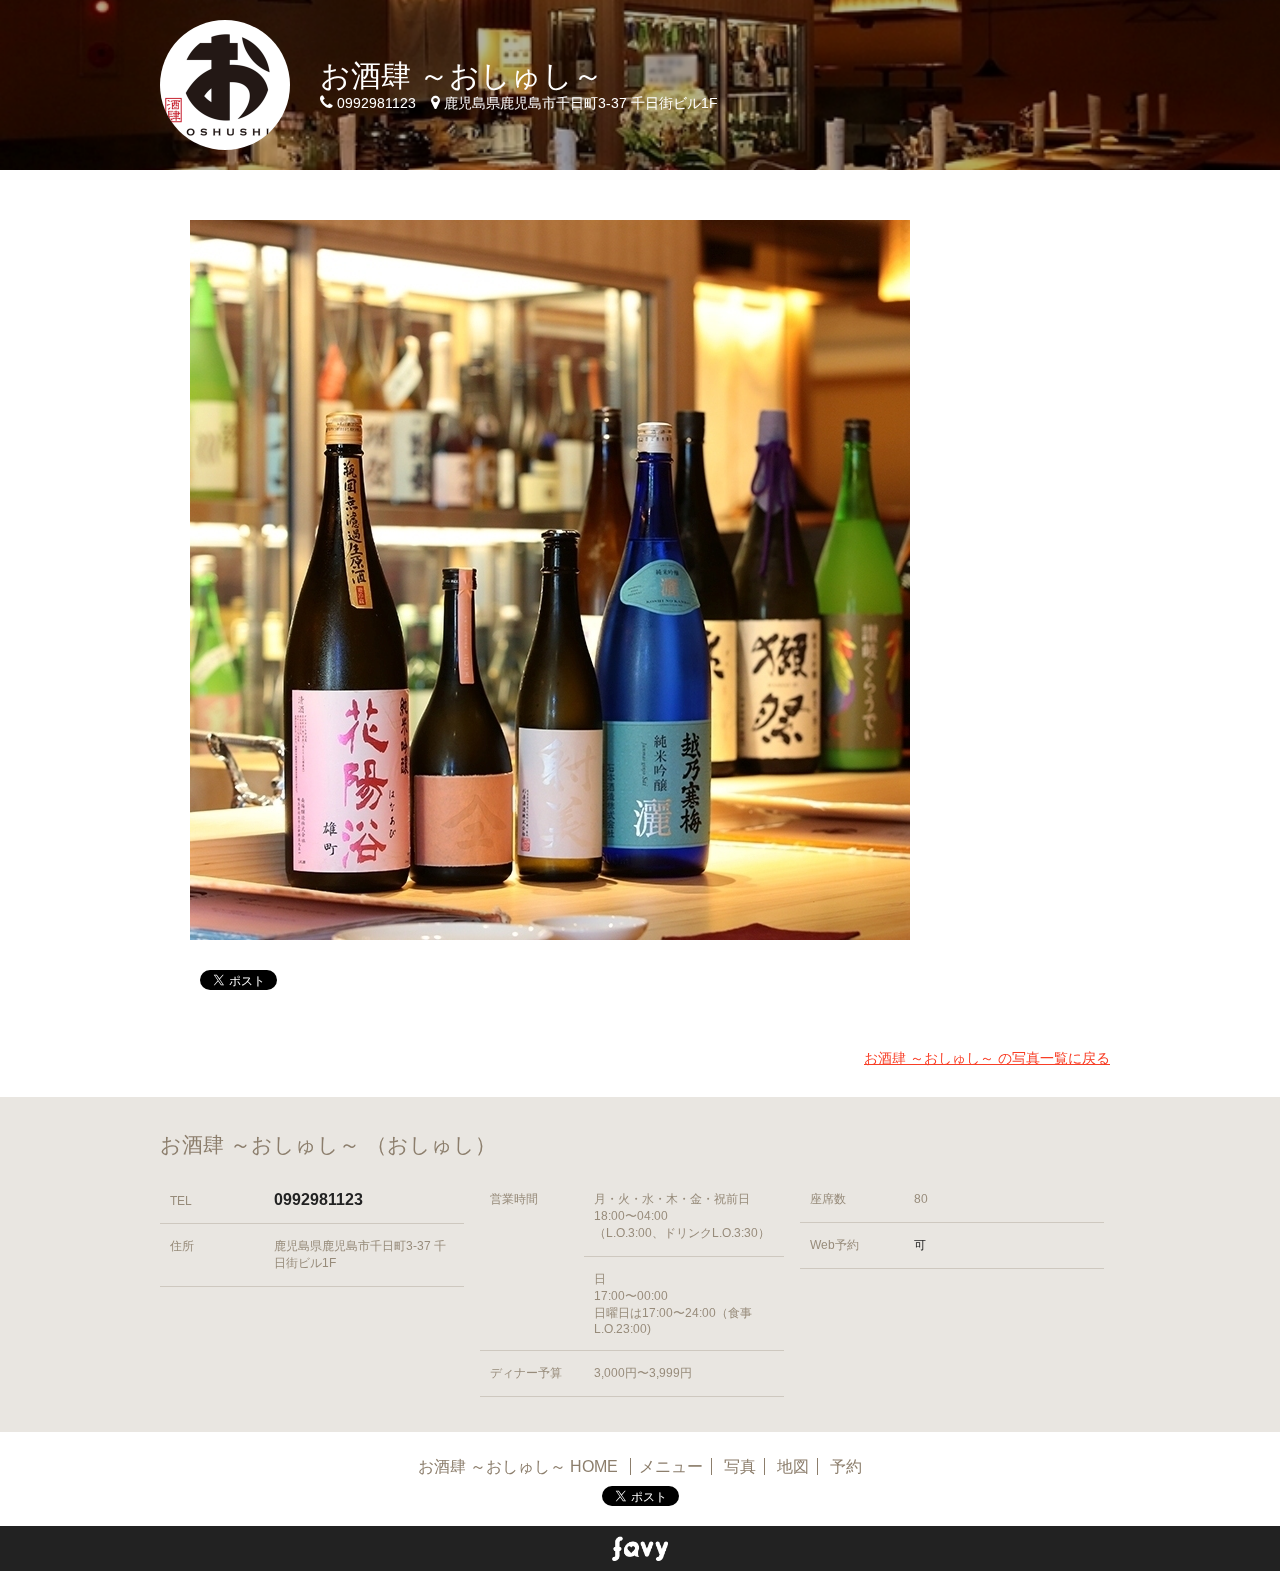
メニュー (671, 1466)
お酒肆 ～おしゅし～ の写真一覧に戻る (987, 1058)
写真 (740, 1466)
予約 (846, 1466)
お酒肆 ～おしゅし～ (461, 75)
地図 (793, 1466)
